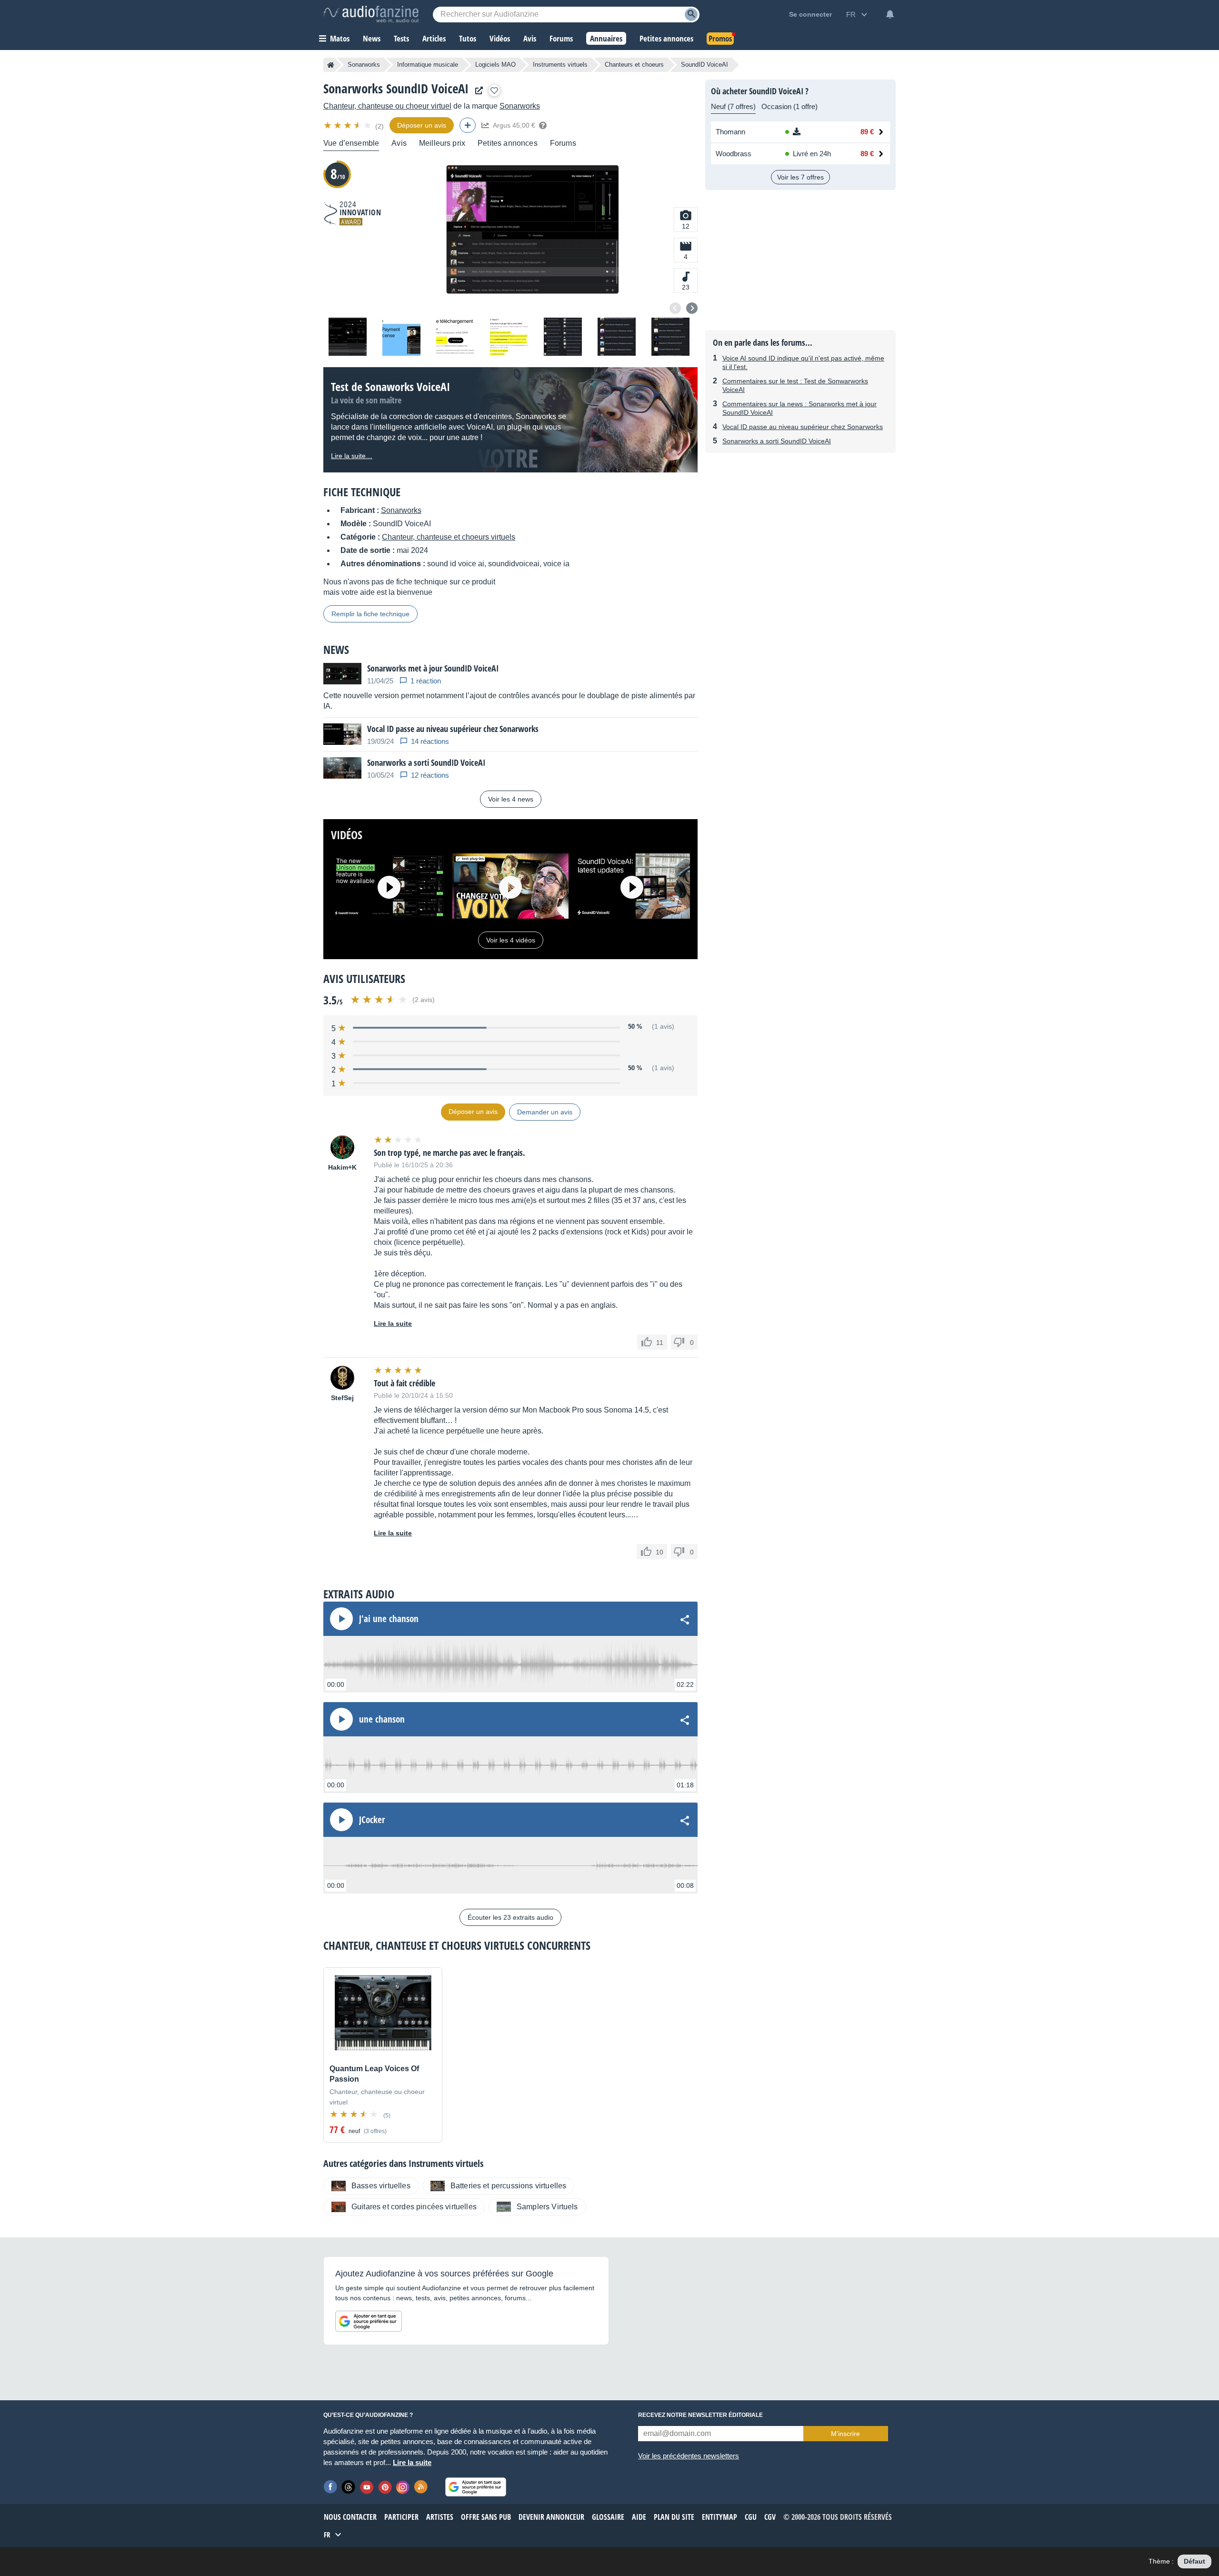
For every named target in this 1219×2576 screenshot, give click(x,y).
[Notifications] (890, 14)
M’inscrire (845, 2434)
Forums (563, 143)
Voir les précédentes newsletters (689, 2456)
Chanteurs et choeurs (634, 65)
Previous (675, 308)
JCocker (372, 1820)
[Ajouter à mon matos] (494, 90)
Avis (399, 143)
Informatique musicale (428, 65)
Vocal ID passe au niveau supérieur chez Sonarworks (803, 427)
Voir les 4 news (511, 799)
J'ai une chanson (389, 1619)
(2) (380, 126)
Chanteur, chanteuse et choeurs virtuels (449, 537)
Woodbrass (734, 154)
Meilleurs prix (442, 143)
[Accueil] (331, 65)
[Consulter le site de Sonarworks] (477, 91)
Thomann (730, 132)
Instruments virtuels (560, 65)
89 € (867, 132)
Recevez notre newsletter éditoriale (700, 2415)
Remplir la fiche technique (370, 614)
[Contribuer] (468, 125)
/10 (338, 174)
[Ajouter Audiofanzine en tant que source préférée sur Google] (369, 2321)
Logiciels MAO (495, 65)
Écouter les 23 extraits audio (510, 1917)
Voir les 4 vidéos (511, 940)
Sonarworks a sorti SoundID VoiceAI (777, 441)
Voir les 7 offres (800, 177)
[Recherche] (691, 15)
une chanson (382, 1719)
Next (692, 308)
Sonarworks (364, 65)
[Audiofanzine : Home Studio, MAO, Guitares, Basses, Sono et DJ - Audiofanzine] (371, 14)
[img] (348, 125)
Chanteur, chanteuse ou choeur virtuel (387, 106)
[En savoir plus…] (543, 125)
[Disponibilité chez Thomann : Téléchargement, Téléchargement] (811, 132)
